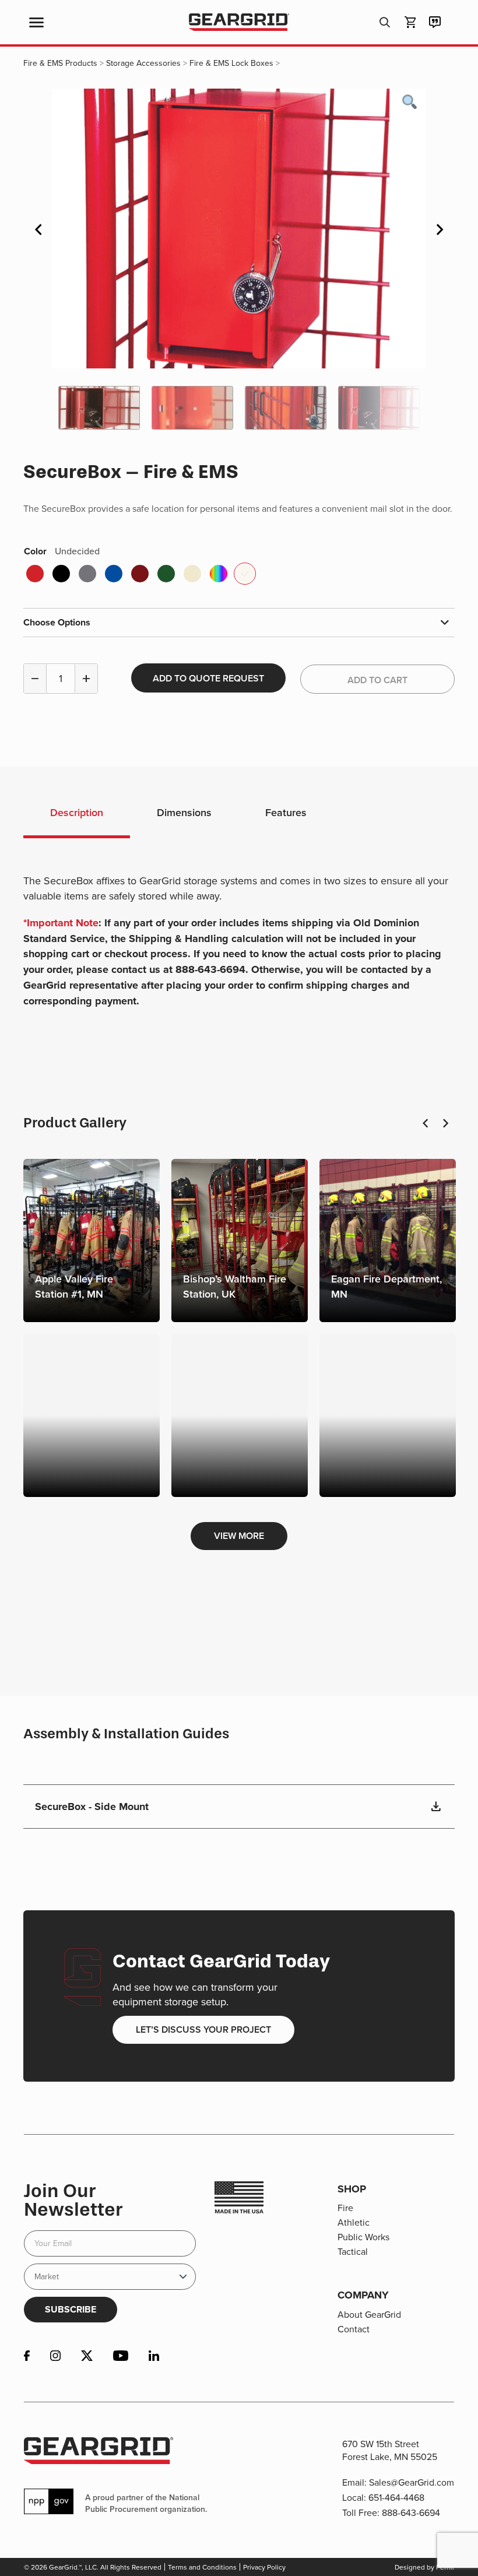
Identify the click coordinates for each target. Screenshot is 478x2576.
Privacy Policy (264, 2567)
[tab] (77, 814)
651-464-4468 (396, 2497)
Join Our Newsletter (73, 2200)
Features (286, 812)
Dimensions (184, 812)
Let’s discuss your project (203, 2029)
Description (77, 812)
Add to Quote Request (208, 678)
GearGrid (239, 22)
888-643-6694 (411, 2512)
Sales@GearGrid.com (412, 2482)
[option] (239, 229)
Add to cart (377, 680)
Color (62, 551)
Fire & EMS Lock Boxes (231, 63)
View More (239, 1536)
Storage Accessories (143, 63)
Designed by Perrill (424, 2567)
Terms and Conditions (202, 2567)
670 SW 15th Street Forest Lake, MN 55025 (390, 2450)
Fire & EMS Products (60, 63)
